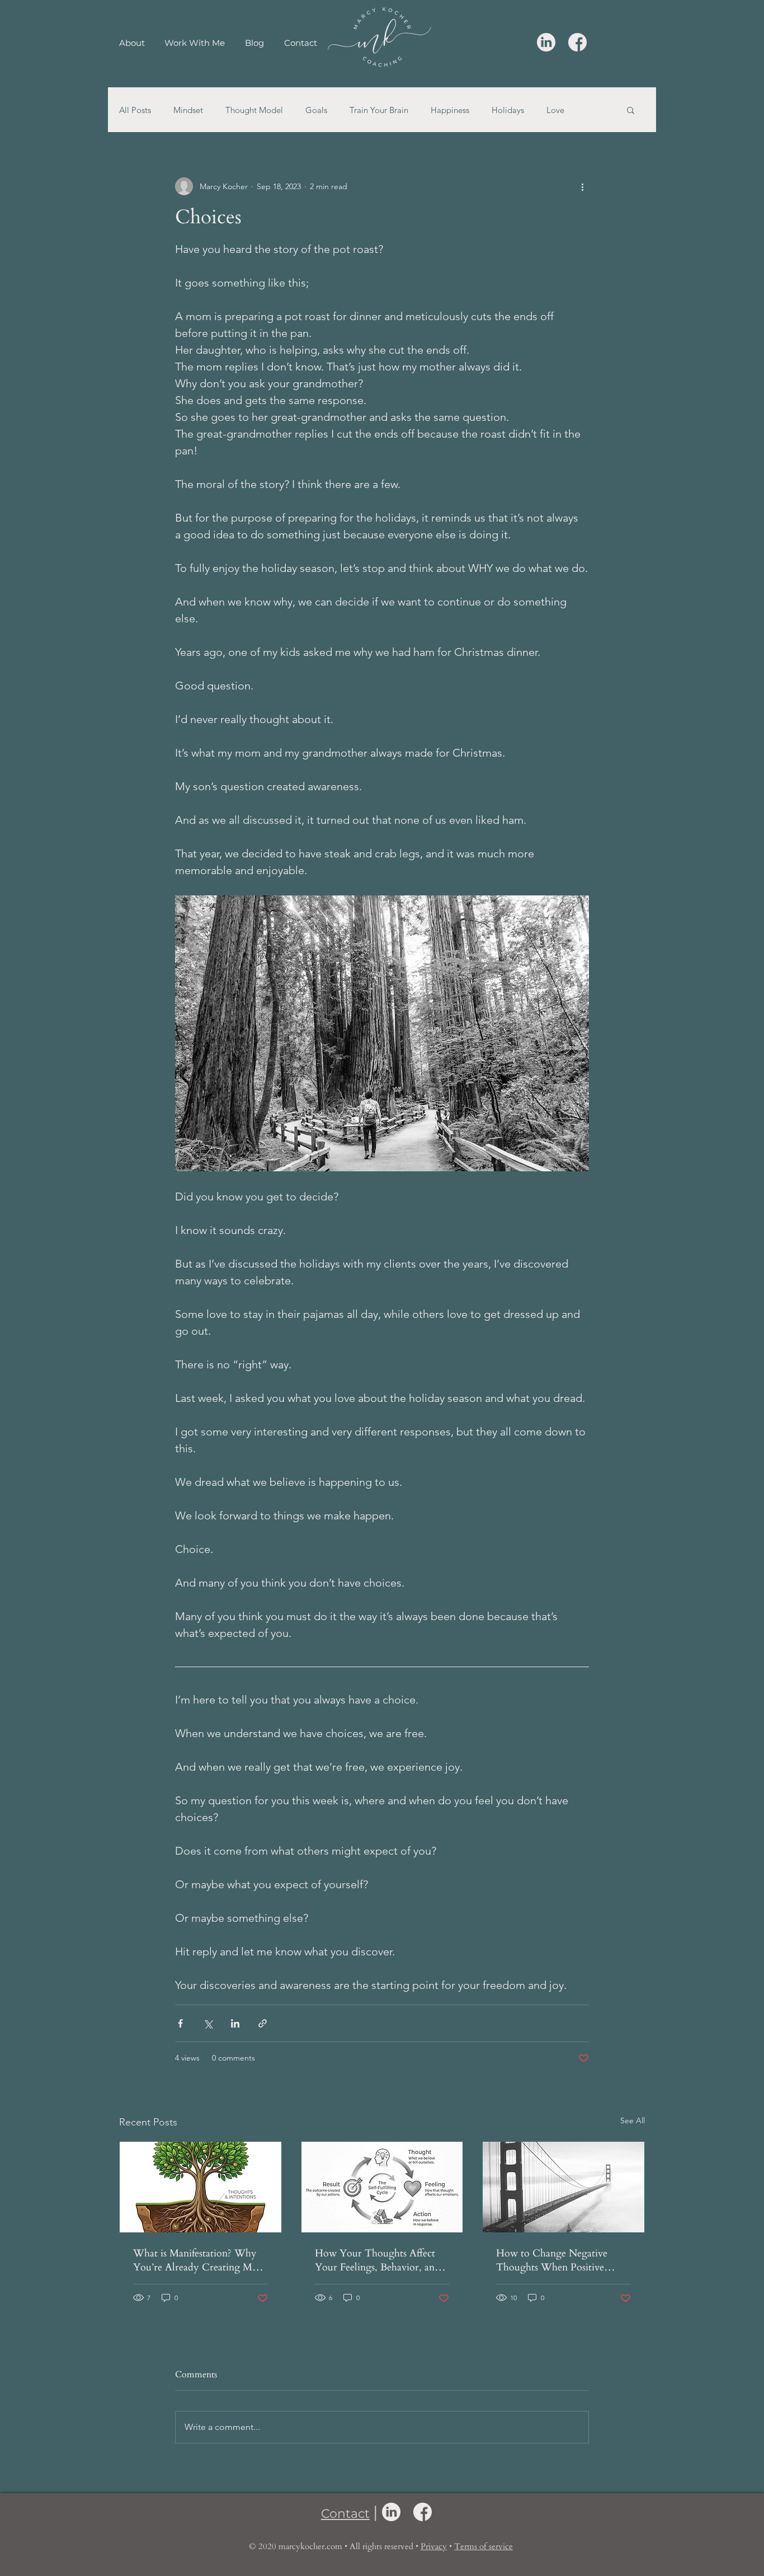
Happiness (450, 110)
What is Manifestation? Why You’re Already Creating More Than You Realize (200, 2260)
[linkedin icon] (546, 42)
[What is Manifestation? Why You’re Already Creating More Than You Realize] (201, 2187)
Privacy (434, 2546)
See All (633, 2120)
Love (555, 110)
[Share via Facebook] (180, 2023)
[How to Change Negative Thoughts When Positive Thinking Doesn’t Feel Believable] (563, 2187)
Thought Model (254, 110)
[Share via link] (263, 2023)
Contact (345, 2514)
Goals (316, 110)
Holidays (508, 110)
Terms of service (484, 2546)
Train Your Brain (379, 110)
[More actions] (582, 186)
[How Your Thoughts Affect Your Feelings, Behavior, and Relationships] (382, 2187)
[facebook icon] (577, 42)
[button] (631, 110)
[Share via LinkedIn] (235, 2023)
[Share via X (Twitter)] (208, 2023)
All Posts (135, 110)
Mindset (188, 110)
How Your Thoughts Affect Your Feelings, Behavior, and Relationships (378, 2260)
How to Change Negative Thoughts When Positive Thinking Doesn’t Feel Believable (552, 2260)
